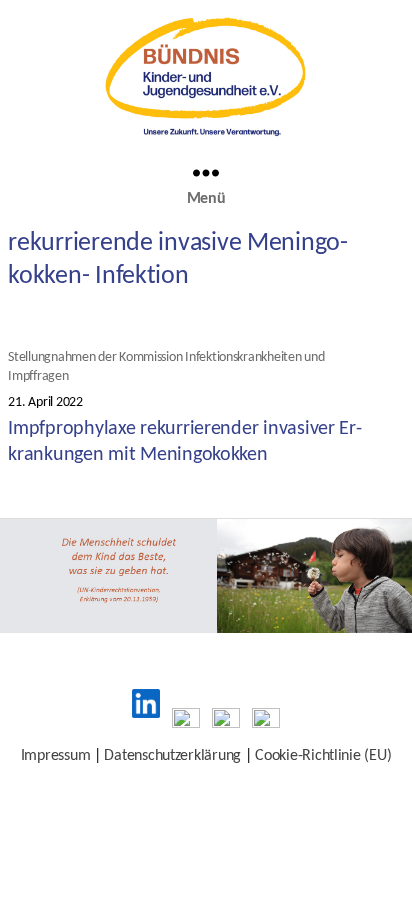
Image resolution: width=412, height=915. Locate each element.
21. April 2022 (45, 402)
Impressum (56, 756)
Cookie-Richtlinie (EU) (323, 756)
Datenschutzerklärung (172, 756)
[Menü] (206, 172)
